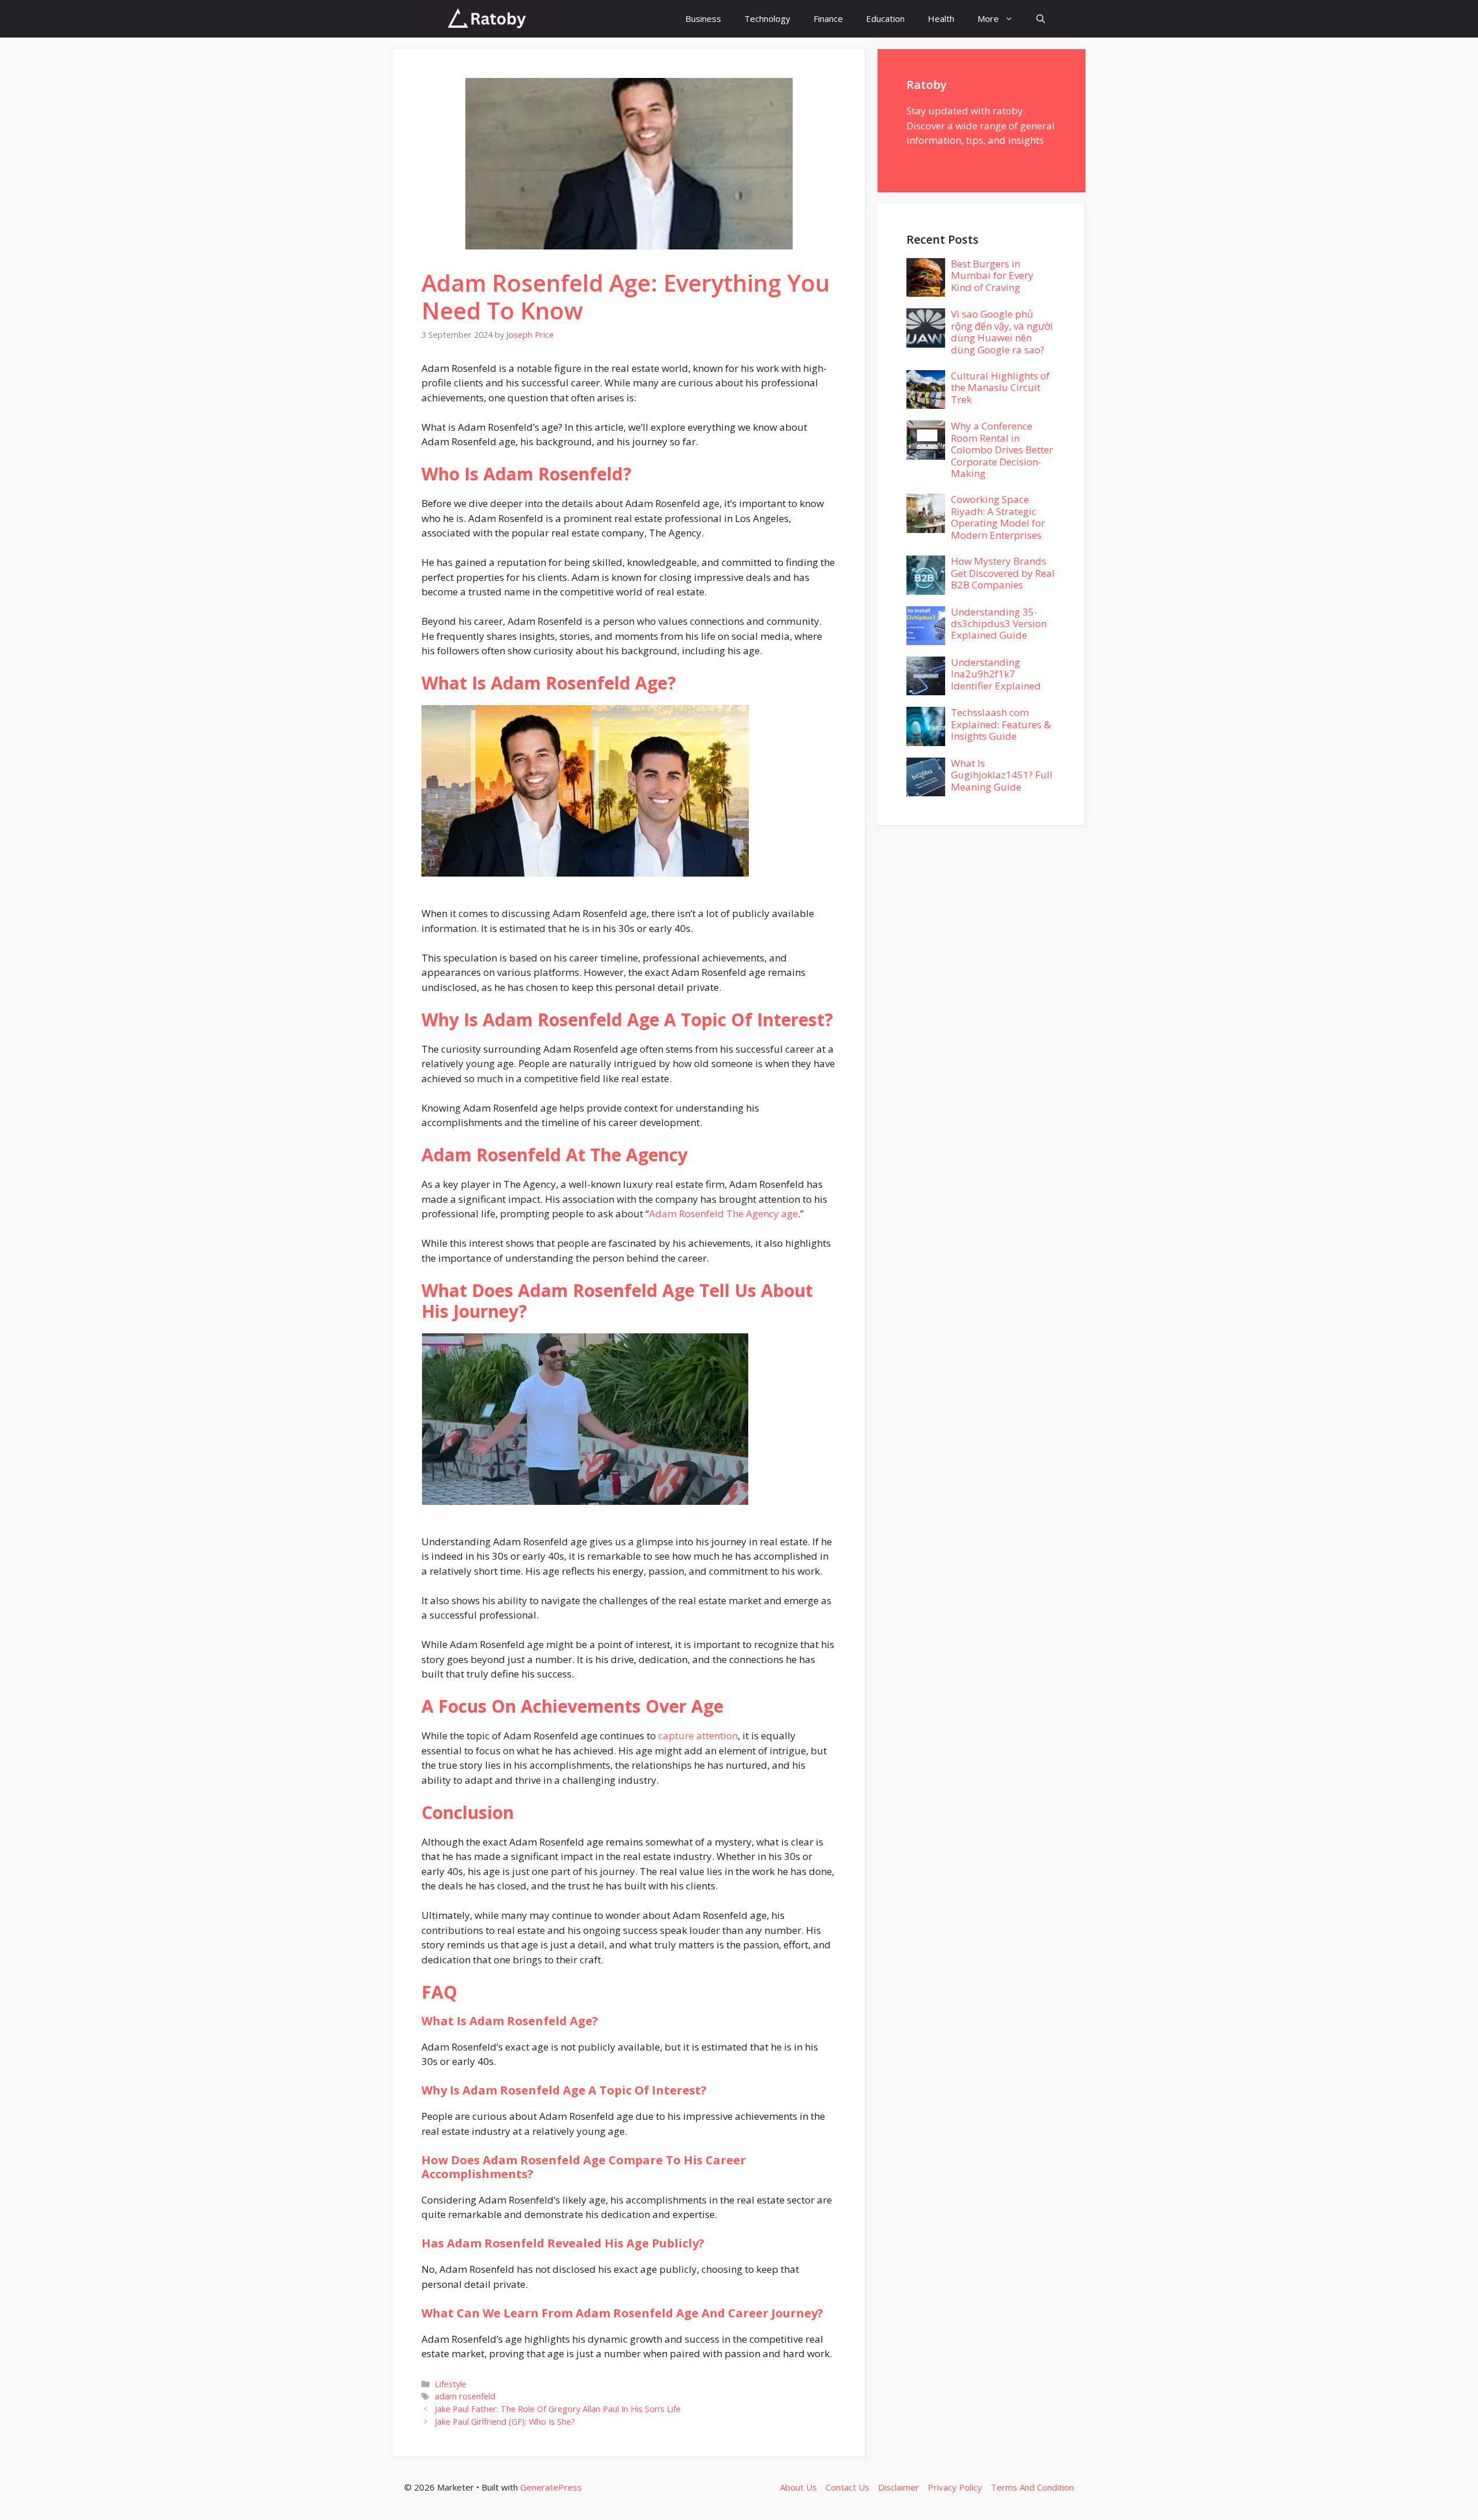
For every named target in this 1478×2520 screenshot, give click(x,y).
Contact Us (848, 2487)
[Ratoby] (486, 19)
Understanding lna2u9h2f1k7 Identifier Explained (996, 674)
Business (703, 18)
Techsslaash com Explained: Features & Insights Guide (1001, 724)
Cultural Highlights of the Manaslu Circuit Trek (1000, 387)
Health (941, 18)
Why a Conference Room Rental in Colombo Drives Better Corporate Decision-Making (1002, 450)
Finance (828, 18)
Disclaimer (899, 2487)
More (988, 18)
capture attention (698, 1736)
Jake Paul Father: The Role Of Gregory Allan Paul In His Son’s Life (558, 2409)
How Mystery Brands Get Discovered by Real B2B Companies (1003, 573)
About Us (798, 2487)
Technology (767, 18)
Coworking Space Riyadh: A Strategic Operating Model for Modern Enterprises (998, 517)
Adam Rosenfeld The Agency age (723, 1214)
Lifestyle (451, 2384)
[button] (1041, 19)
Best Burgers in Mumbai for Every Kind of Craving (992, 275)
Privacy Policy (955, 2487)
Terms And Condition (1032, 2487)
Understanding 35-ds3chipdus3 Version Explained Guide (999, 624)
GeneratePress (551, 2487)
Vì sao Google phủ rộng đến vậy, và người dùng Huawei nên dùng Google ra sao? (1002, 331)
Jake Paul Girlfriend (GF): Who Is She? (505, 2422)
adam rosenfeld (465, 2396)
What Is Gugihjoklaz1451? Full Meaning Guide (1002, 775)
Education (885, 18)
